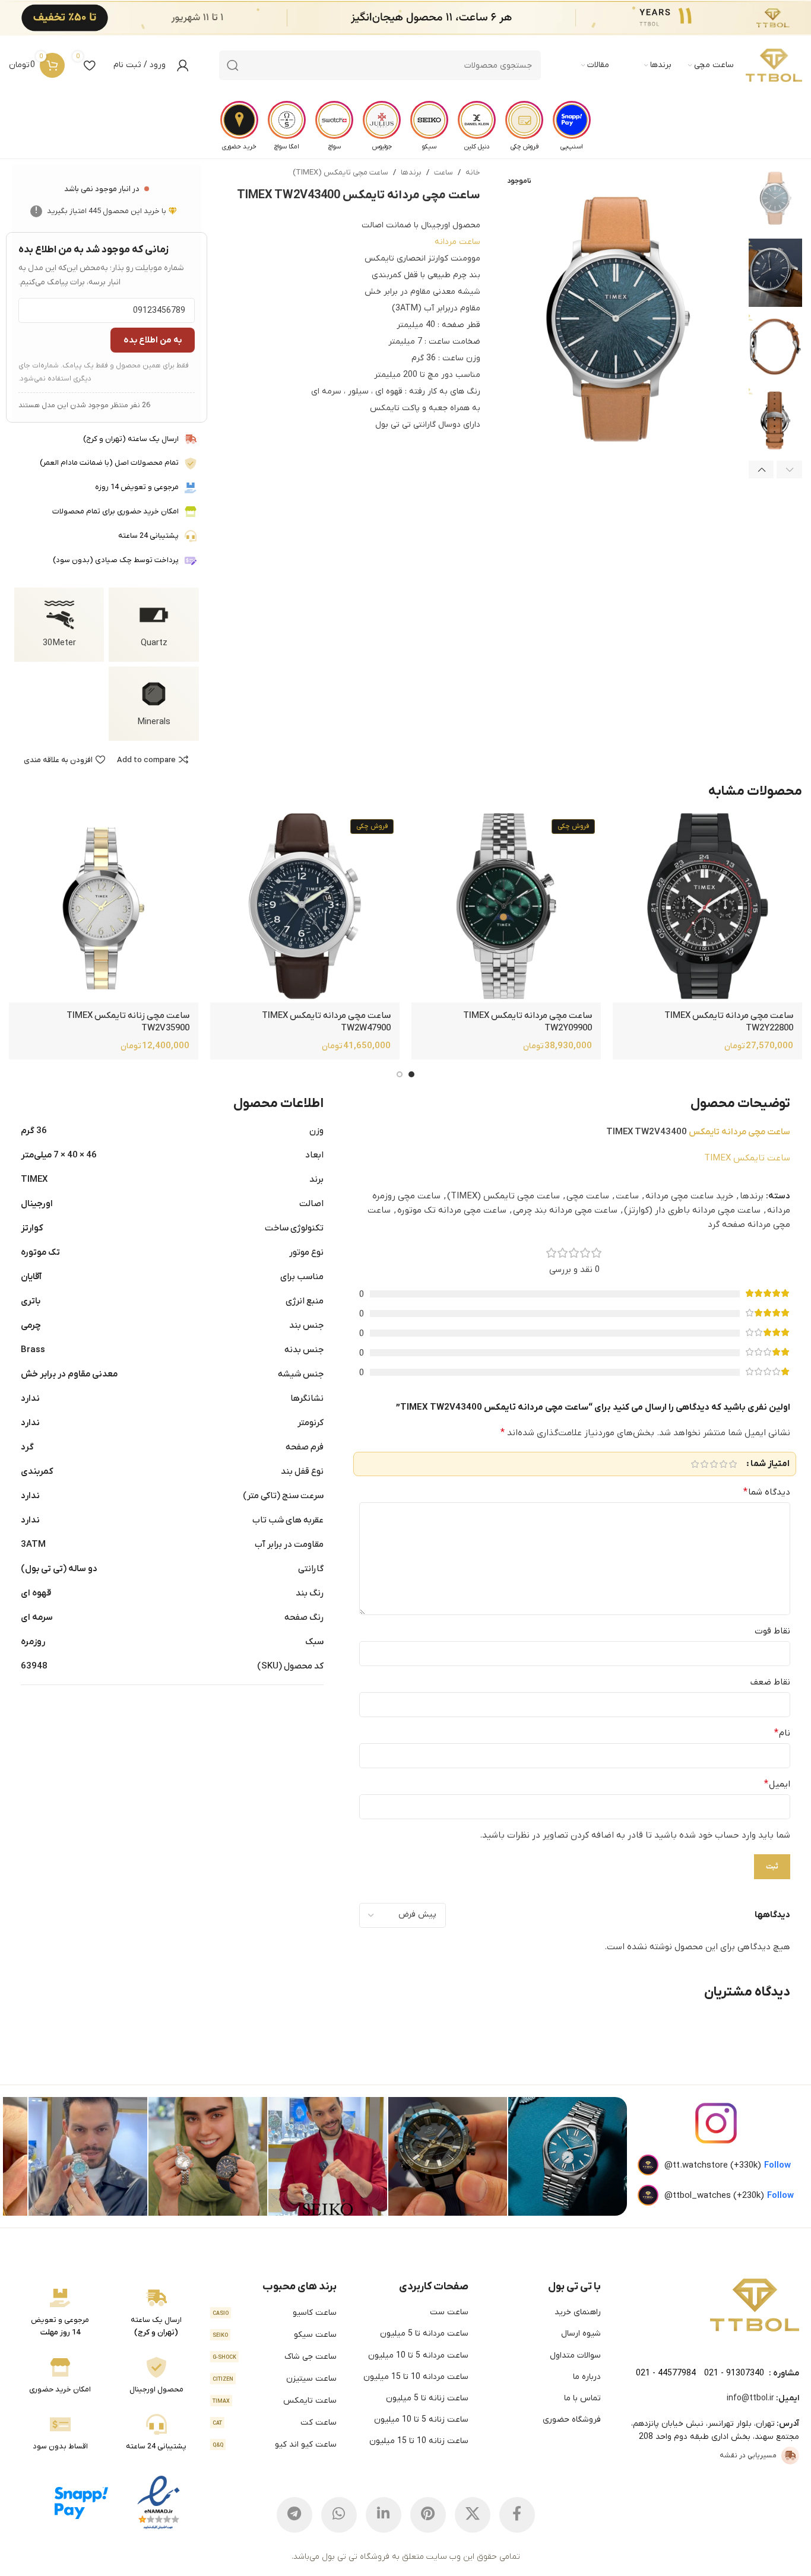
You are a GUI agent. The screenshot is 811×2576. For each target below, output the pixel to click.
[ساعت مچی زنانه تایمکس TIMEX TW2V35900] (104, 908)
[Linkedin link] (384, 2515)
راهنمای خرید (578, 2312)
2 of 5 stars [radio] (723, 1464)
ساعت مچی (588, 1196)
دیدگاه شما (767, 1492)
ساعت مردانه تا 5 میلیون (424, 2334)
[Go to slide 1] (411, 1074)
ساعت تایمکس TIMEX (747, 1158)
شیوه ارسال (581, 2334)
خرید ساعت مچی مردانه (689, 1196)
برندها (411, 172)
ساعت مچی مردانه (756, 1132)
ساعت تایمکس (275, 2401)
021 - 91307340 (734, 2373)
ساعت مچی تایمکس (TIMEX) (340, 172)
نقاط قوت (772, 1631)
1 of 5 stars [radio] (733, 1464)
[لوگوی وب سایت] (774, 65)
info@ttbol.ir (750, 2398)
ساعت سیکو (275, 2335)
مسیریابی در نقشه (748, 2456)
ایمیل (777, 1784)
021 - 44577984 (666, 2373)
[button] (789, 469)
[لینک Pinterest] (428, 2515)
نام (782, 1733)
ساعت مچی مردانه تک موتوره (452, 1210)
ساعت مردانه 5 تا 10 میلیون (418, 2355)
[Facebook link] (517, 2515)
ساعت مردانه (457, 242)
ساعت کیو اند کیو (275, 2445)
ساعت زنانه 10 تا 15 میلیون (419, 2441)
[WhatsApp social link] (339, 2515)
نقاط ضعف (770, 1682)
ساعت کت (275, 2423)
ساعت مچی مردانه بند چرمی (565, 1210)
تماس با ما (582, 2398)
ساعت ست (449, 2312)
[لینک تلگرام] (294, 2515)
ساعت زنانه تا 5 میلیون (427, 2398)
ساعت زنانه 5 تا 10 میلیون (421, 2420)
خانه (473, 172)
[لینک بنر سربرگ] (423, 18)
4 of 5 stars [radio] (704, 1464)
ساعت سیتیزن (275, 2379)
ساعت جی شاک (275, 2357)
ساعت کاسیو (275, 2313)
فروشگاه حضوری (572, 2420)
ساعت (443, 172)
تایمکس (704, 1132)
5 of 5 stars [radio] (695, 1464)
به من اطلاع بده (153, 340)
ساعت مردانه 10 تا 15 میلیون (416, 2377)
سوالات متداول (575, 2355)
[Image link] (755, 2305)
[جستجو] (233, 65)
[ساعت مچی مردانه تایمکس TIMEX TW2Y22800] (707, 908)
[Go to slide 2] (400, 1074)
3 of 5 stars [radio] (714, 1464)
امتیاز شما (770, 1464)
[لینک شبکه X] (473, 2515)
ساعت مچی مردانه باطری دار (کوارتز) (692, 1210)
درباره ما (587, 2377)
